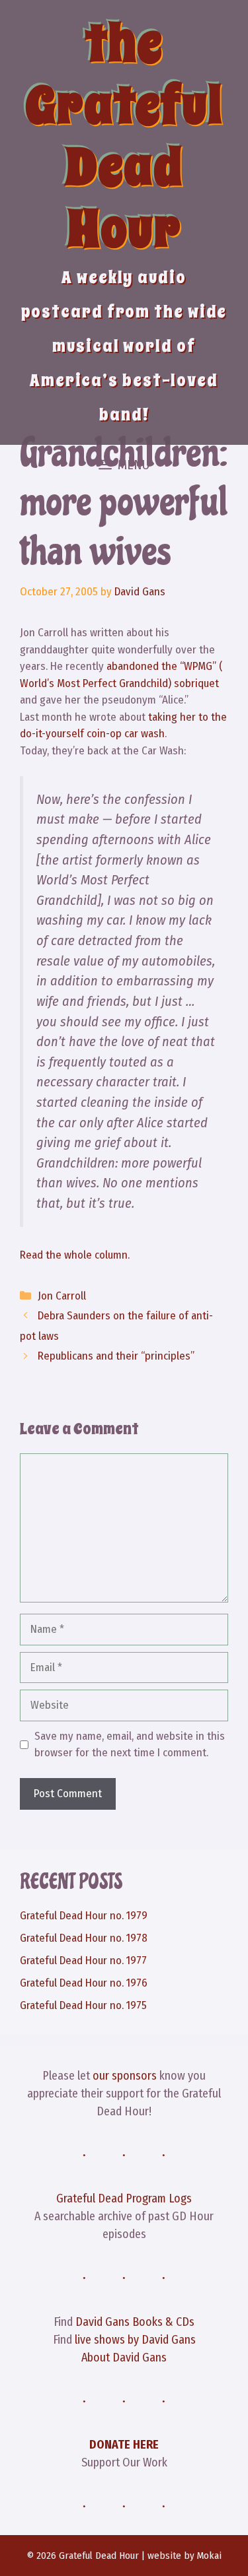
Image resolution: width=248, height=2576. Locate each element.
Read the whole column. (75, 1255)
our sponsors (125, 2076)
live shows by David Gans (135, 2340)
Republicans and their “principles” (116, 1356)
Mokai (209, 2556)
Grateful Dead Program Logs (124, 2198)
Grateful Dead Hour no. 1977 (83, 1961)
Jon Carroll (62, 1296)
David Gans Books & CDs (135, 2322)
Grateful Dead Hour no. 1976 (84, 1983)
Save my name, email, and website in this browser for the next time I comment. (130, 1745)
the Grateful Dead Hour (124, 136)
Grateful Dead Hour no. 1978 (84, 1938)
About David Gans (124, 2358)
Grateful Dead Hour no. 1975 (83, 2005)
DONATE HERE (124, 2445)
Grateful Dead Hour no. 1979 (84, 1916)
